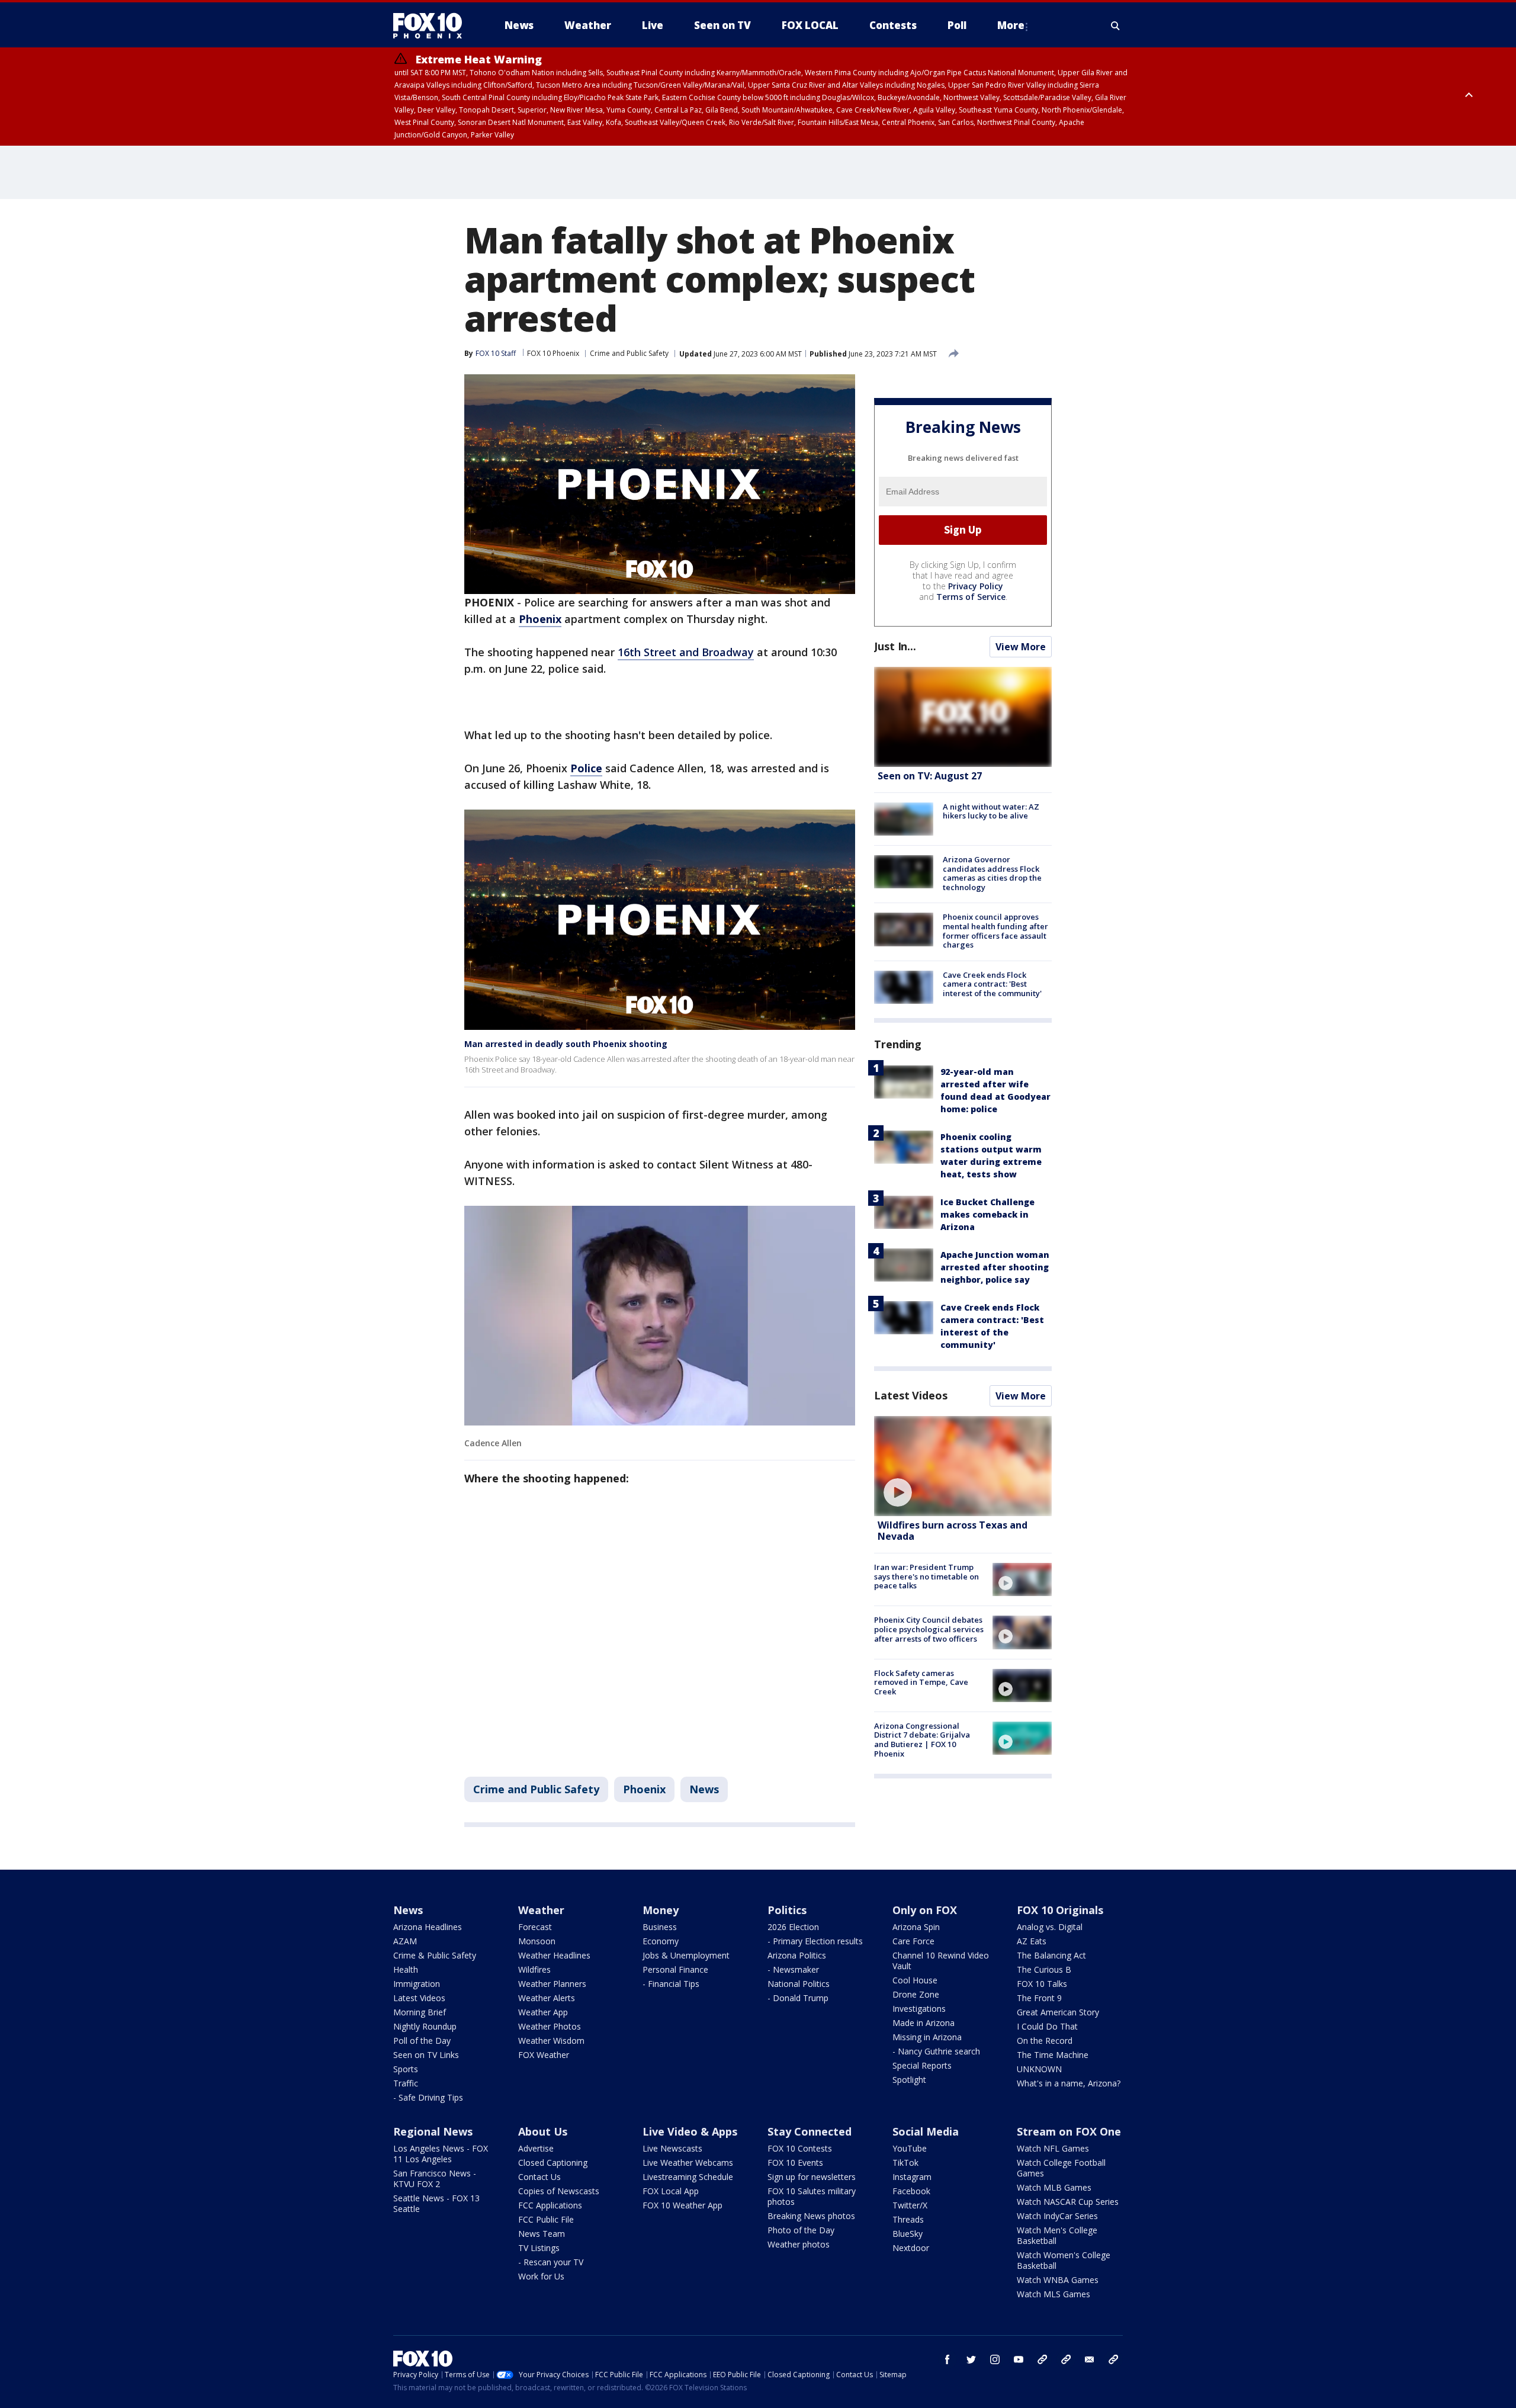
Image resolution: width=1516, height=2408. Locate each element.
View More (1021, 647)
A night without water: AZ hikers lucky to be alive (991, 811)
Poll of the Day (422, 2041)
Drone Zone (916, 1994)
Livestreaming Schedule (688, 2177)
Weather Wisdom (551, 2041)
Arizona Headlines (428, 1927)
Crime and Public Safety (629, 353)
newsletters (1113, 2359)
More (1011, 25)
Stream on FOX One (1069, 2131)
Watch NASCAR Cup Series (1068, 2202)
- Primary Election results (815, 1941)
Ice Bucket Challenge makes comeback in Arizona (987, 1214)
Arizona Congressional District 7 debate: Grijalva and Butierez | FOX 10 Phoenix (922, 1740)
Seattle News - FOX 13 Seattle (436, 2203)
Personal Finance (675, 1969)
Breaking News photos (811, 2216)
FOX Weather (544, 2055)
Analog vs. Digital (1050, 1927)
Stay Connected (810, 2131)
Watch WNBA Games (1058, 2280)
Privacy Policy (976, 586)
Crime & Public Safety (435, 1955)
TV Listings (539, 2248)
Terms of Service (971, 597)
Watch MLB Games (1054, 2187)
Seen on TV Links (426, 2055)
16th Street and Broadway (686, 652)
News (704, 1789)
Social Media (926, 2131)
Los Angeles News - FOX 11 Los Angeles (441, 2154)
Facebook (911, 2191)
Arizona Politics (797, 1955)
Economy (661, 1941)
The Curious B (1044, 1969)
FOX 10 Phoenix (553, 353)
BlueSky (908, 2234)
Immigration (417, 1984)
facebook (947, 2359)
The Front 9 (1039, 1998)
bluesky (1066, 2359)
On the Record (1045, 2041)
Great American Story (1058, 2012)
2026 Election (793, 1927)
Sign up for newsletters (812, 2177)
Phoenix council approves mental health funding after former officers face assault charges (995, 931)
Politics (787, 1910)
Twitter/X (910, 2205)
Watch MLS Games (1054, 2294)
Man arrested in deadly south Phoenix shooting (566, 1044)
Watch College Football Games (1061, 2168)
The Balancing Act (1051, 1955)
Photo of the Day (801, 2230)
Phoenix (644, 1789)
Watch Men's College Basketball (1057, 2235)
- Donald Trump (798, 1998)
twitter (971, 2359)
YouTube (910, 2148)
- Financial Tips (671, 1984)
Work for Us (541, 2276)
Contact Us (539, 2177)
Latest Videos (911, 1395)
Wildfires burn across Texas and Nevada (953, 1531)
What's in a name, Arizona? (1069, 2083)
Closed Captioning (553, 2163)
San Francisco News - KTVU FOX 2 (435, 2179)
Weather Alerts (547, 1998)
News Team (542, 2234)
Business (660, 1927)
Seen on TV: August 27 (930, 776)
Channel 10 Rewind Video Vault (941, 1961)
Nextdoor (911, 2248)
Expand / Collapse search (1116, 25)
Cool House (915, 1980)
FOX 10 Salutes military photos (812, 2196)
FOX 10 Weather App (682, 2205)
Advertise (536, 2148)
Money (661, 1910)
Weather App (543, 2012)
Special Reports (922, 2065)
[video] (963, 1466)
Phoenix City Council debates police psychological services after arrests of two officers (929, 1629)
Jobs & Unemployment (686, 1955)
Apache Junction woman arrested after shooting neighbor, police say (995, 1267)
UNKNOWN (1039, 2069)
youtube (1019, 2359)
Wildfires (534, 1969)
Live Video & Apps (690, 2131)
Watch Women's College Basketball (1064, 2260)
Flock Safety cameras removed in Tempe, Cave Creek (921, 1682)
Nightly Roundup (425, 2026)
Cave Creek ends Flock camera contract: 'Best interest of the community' (992, 984)
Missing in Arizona (927, 2037)
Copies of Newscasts (559, 2191)
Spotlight (909, 2080)
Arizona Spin (916, 1927)
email (1090, 2359)
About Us (543, 2131)
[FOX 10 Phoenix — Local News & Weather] (432, 25)
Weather (541, 1910)
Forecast (535, 1927)
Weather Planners (552, 1984)
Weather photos (799, 2244)
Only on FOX (925, 1910)
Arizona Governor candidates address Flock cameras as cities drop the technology (992, 873)
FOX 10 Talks (1042, 1984)
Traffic (406, 2083)
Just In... (895, 646)
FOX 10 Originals (1060, 1910)
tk (1042, 2359)
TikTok (905, 2163)
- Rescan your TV (551, 2262)
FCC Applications (550, 2205)
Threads (908, 2219)
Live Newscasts (672, 2148)
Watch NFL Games (1053, 2148)
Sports (406, 2069)
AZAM (405, 1941)
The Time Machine (1053, 2055)
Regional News (433, 2131)
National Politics (799, 1984)
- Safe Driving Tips (428, 2097)
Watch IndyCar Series (1057, 2216)
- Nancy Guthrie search (936, 2051)
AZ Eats (1032, 1941)
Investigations (919, 2009)
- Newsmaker (793, 1969)
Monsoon (537, 1941)
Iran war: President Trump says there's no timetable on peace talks (926, 1576)
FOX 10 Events (795, 2163)
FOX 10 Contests (800, 2148)
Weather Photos (550, 2026)
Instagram (912, 2177)
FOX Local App (671, 2191)
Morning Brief (420, 2012)
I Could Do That (1047, 2026)
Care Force (913, 1941)
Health (406, 1969)
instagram (995, 2359)
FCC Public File (546, 2219)
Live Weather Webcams (688, 2163)
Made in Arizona (924, 2023)
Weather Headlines (554, 1955)
